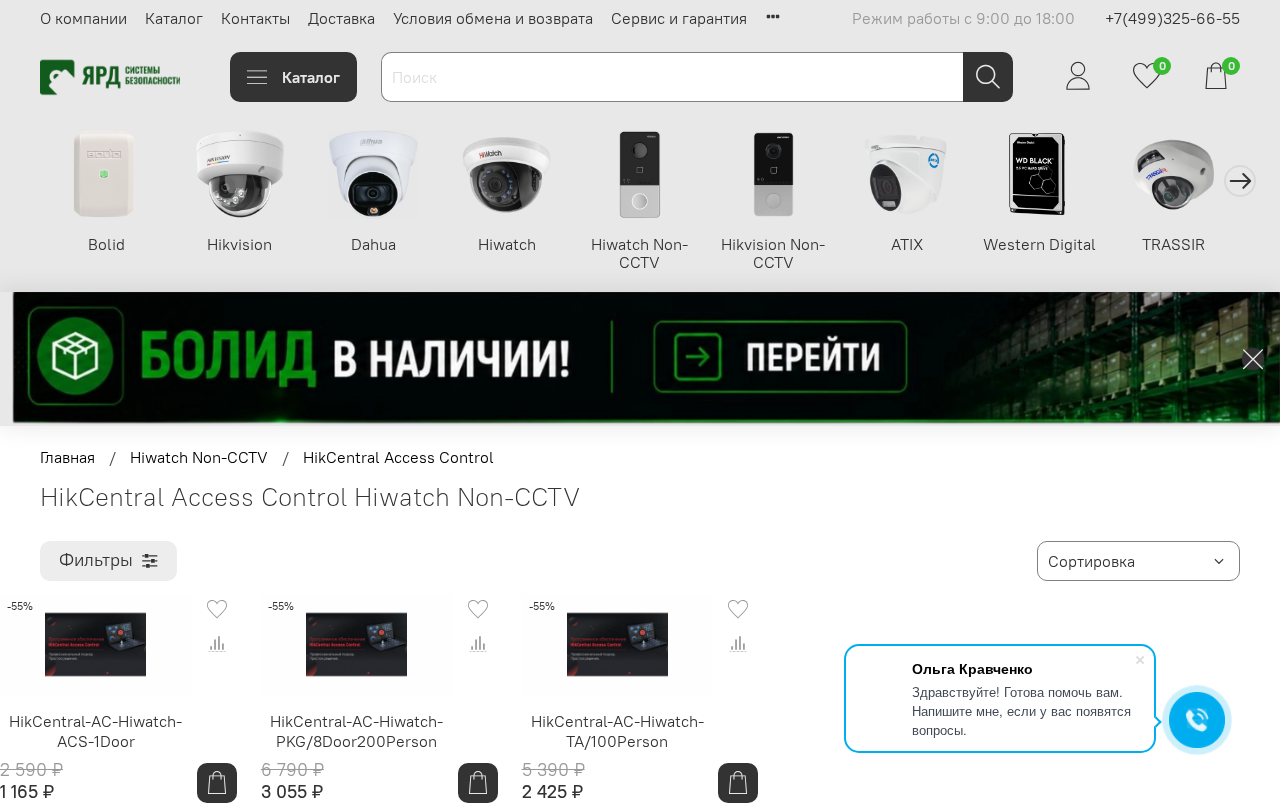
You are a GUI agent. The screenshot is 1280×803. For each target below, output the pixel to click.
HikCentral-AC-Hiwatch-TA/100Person (617, 731)
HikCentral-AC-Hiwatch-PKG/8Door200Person (356, 731)
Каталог (174, 18)
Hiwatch (507, 244)
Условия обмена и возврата (493, 18)
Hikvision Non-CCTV (773, 253)
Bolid (106, 244)
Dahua (373, 244)
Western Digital (1039, 244)
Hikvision (239, 244)
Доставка (341, 18)
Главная (67, 457)
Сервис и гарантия (679, 18)
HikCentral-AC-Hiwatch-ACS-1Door (95, 731)
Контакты (255, 18)
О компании (83, 18)
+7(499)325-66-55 (1172, 18)
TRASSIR (1173, 244)
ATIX (907, 244)
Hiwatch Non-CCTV (639, 253)
